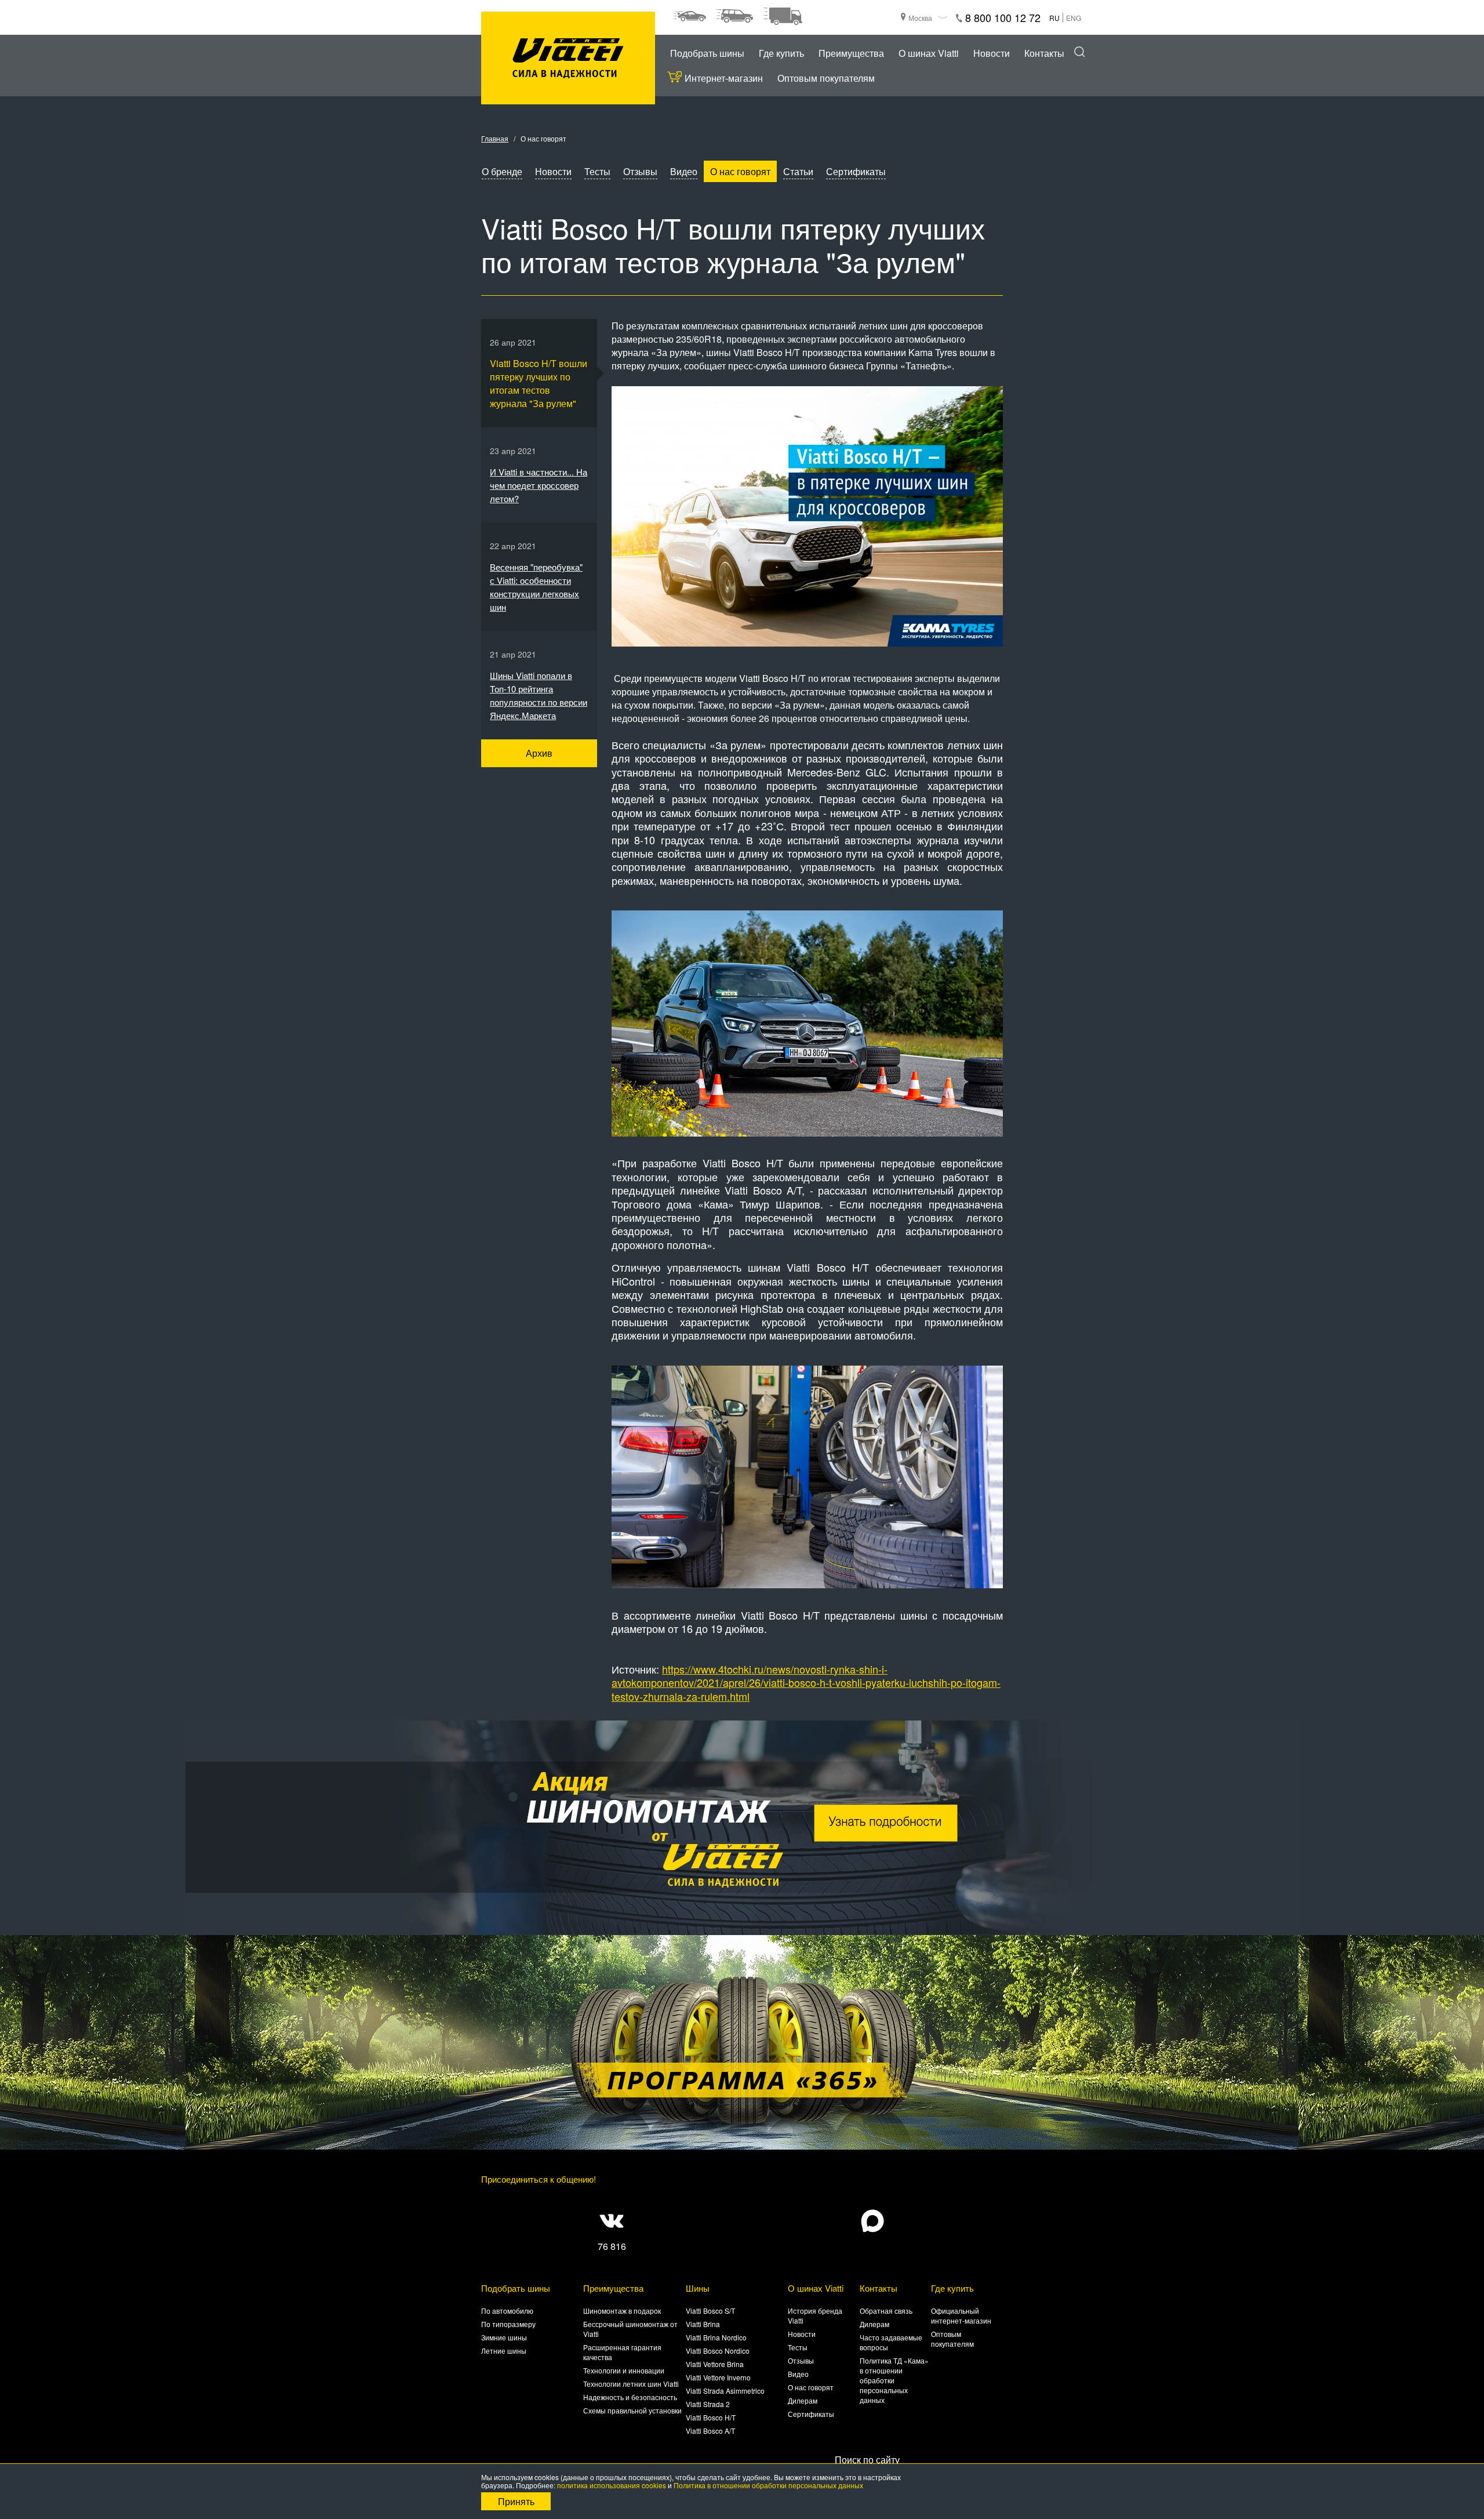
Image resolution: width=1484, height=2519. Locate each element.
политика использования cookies (612, 2485)
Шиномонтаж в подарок (622, 2311)
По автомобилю (507, 2311)
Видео (684, 171)
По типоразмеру (508, 2324)
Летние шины (504, 2351)
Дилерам (803, 2400)
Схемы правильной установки (632, 2410)
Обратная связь (886, 2311)
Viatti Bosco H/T (711, 2417)
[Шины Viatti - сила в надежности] (568, 58)
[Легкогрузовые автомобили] (782, 16)
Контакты (1044, 53)
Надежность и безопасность (630, 2397)
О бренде (502, 171)
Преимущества (851, 53)
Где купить (781, 53)
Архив (539, 753)
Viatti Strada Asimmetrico (725, 2391)
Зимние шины (504, 2337)
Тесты (597, 171)
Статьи (798, 171)
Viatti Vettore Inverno (718, 2377)
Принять (516, 2501)
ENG (1074, 18)
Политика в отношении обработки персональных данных (768, 2485)
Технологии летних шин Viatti (631, 2384)
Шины (698, 2288)
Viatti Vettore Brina (715, 2364)
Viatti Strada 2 (708, 2404)
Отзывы (640, 171)
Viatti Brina (703, 2324)
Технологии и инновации (624, 2370)
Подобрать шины (707, 53)
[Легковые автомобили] (689, 16)
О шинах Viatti (929, 53)
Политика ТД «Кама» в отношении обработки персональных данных (894, 2380)
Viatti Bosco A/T (710, 2431)
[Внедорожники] (734, 16)
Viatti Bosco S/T (710, 2311)
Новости (992, 53)
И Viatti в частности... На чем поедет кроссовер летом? (539, 485)
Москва (920, 18)
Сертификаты (856, 171)
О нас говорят (740, 171)
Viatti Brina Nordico (716, 2337)
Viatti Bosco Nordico (718, 2351)
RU (1054, 18)
